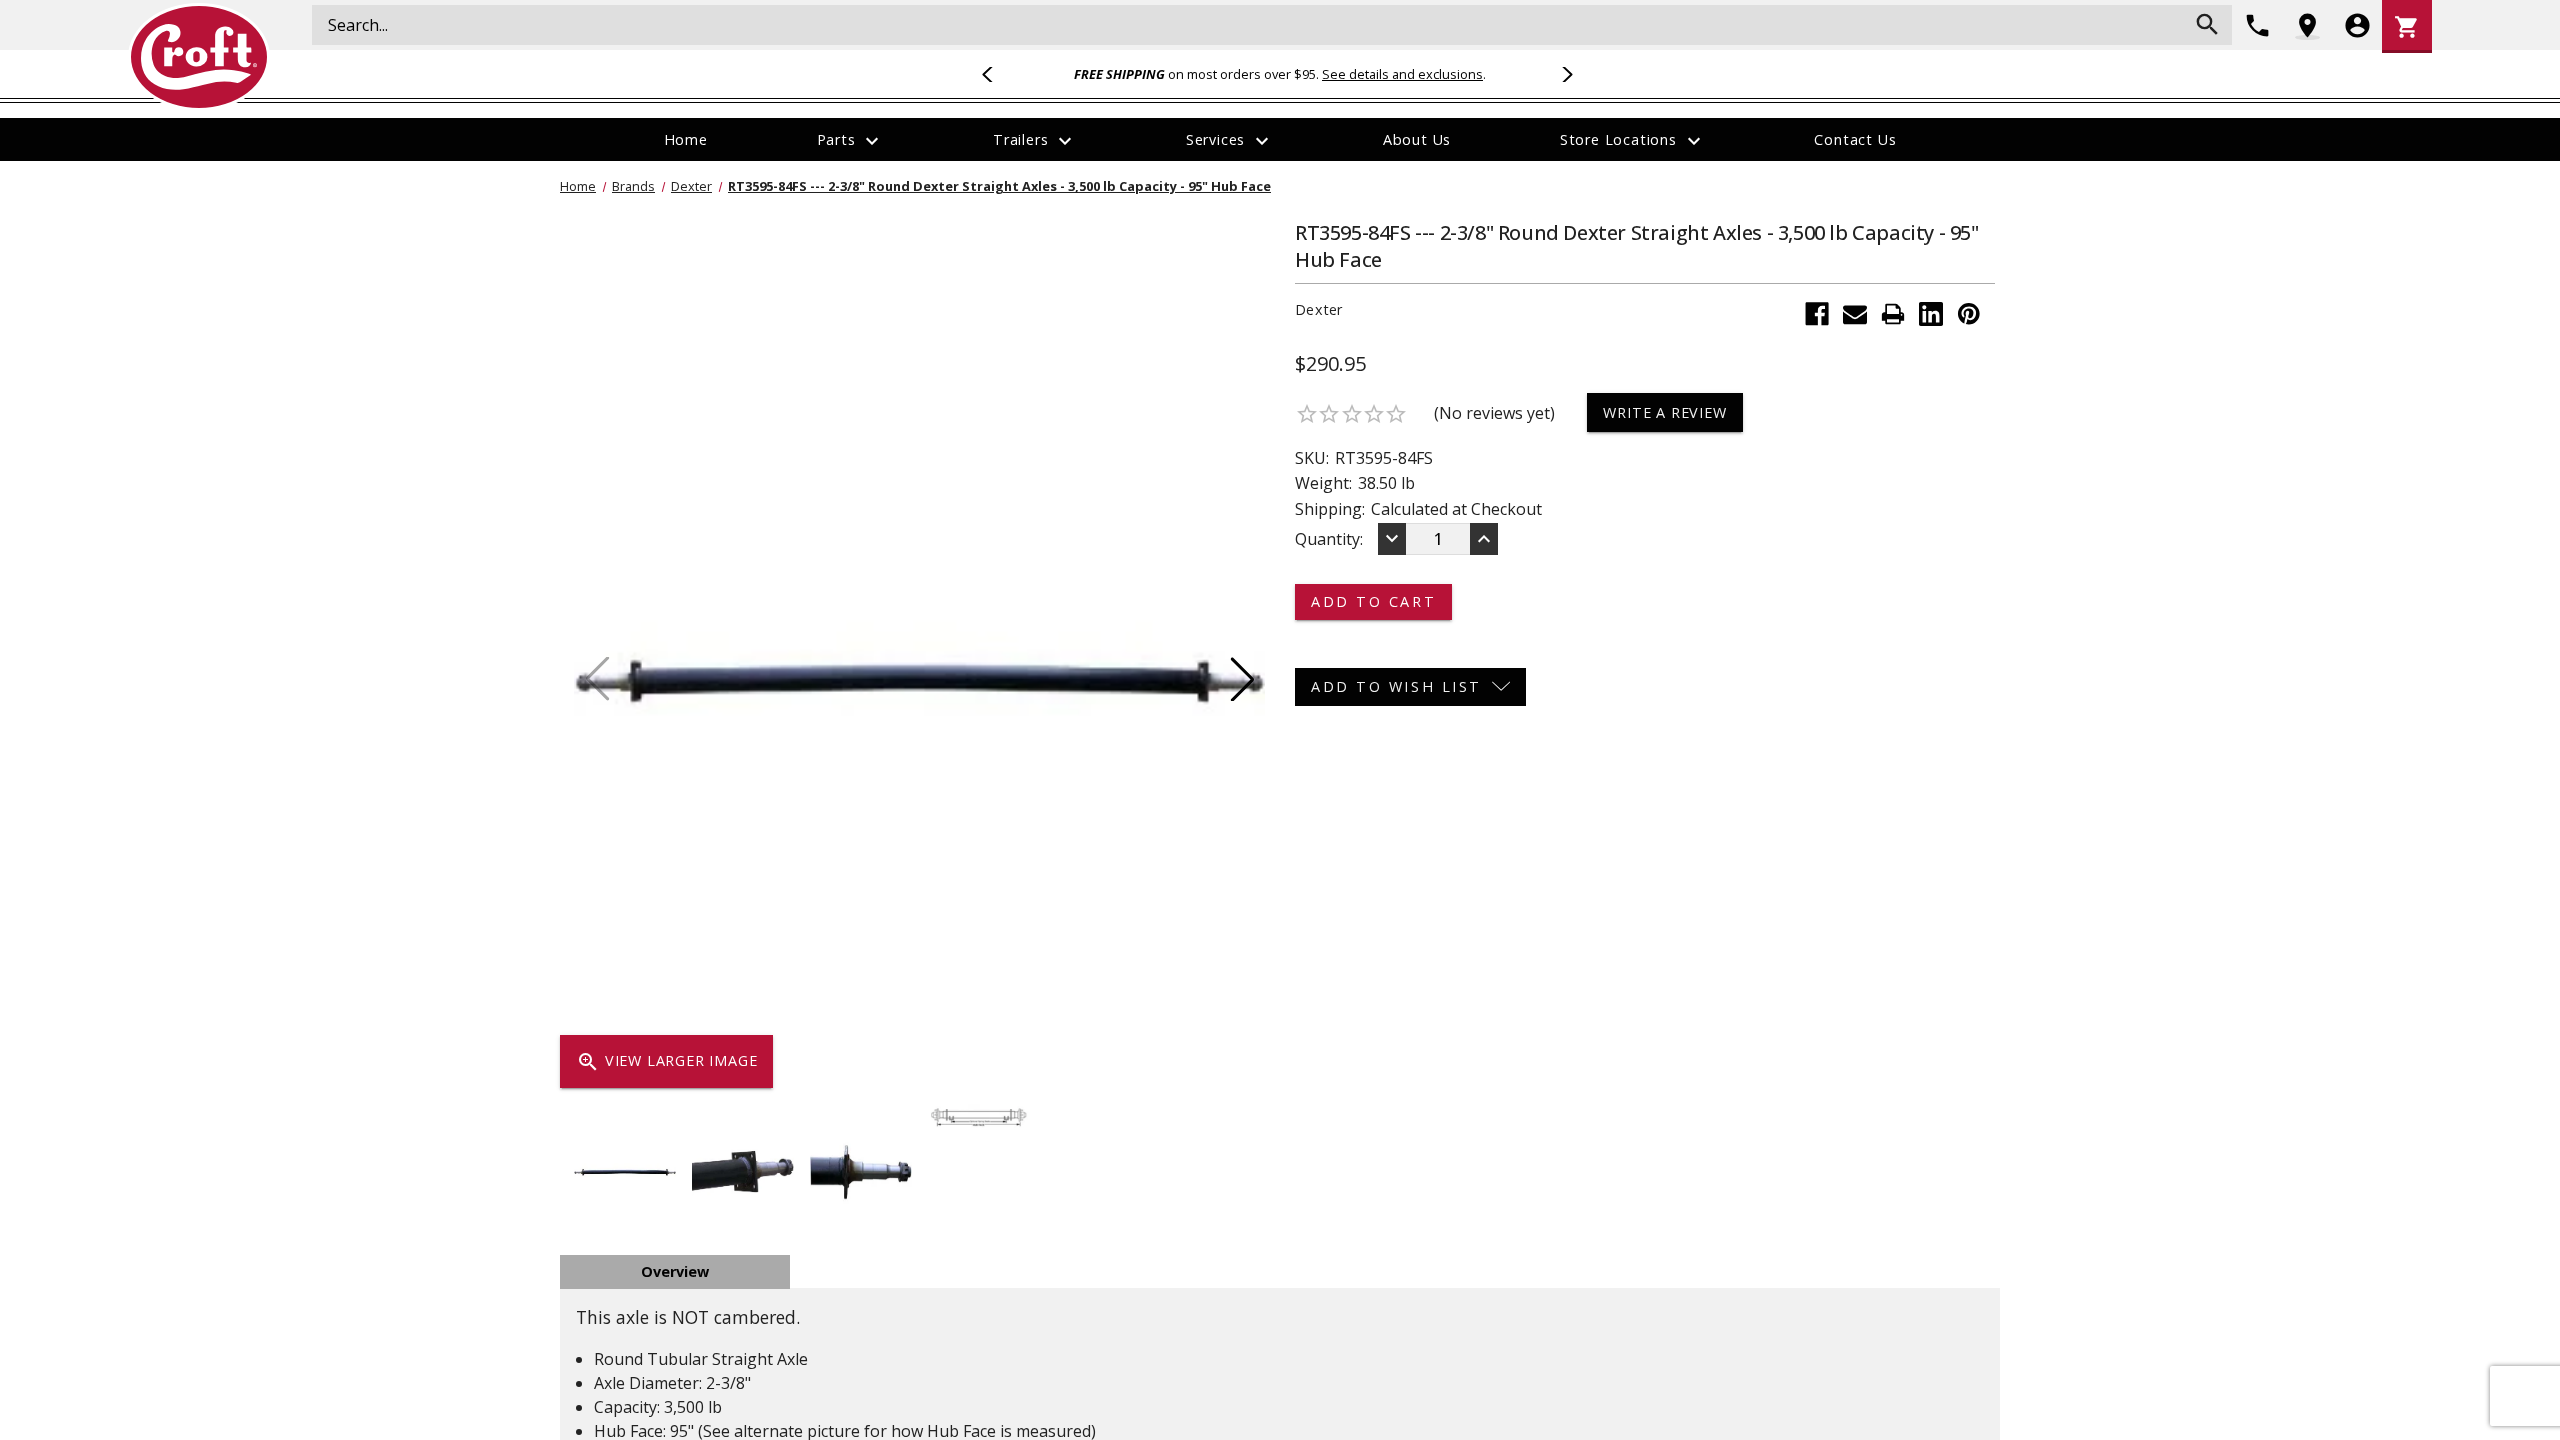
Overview (675, 1271)
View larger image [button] (666, 1062)
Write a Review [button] (1664, 412)
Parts (851, 141)
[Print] (1893, 314)
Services (1230, 141)
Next (1564, 74)
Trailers (1035, 141)
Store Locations (1633, 141)
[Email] (1855, 314)
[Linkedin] (1931, 314)
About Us (1417, 139)
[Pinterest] (1969, 314)
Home (686, 139)
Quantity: (1329, 539)
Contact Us (1855, 139)
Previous (996, 74)
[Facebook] (1817, 314)
